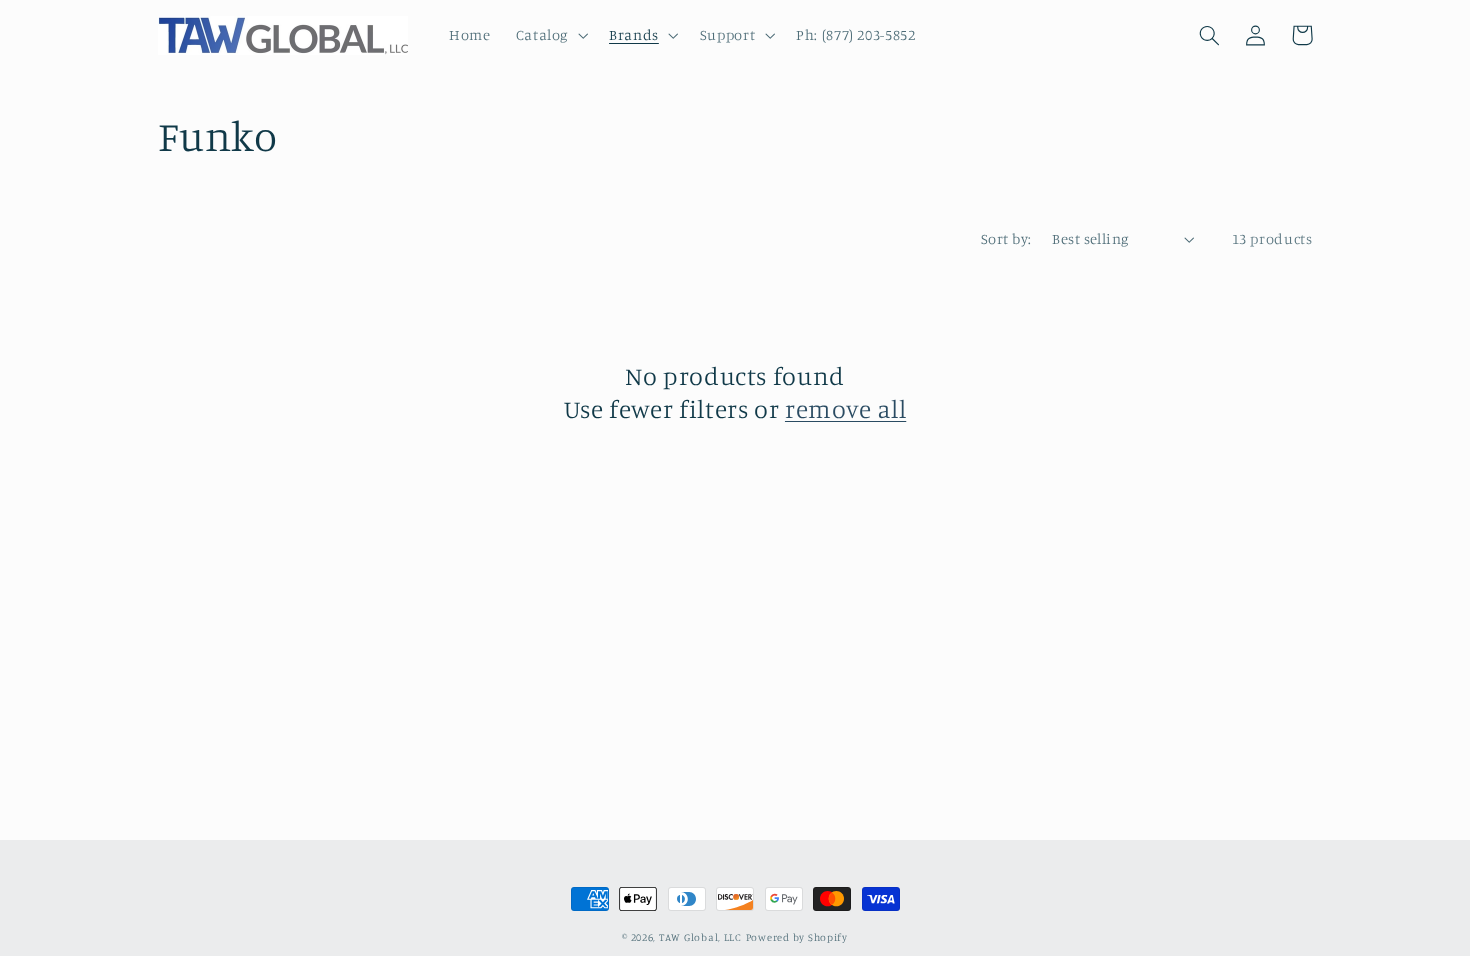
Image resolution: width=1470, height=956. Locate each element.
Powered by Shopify (797, 937)
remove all (845, 408)
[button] (549, 35)
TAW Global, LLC (700, 937)
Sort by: (1006, 238)
